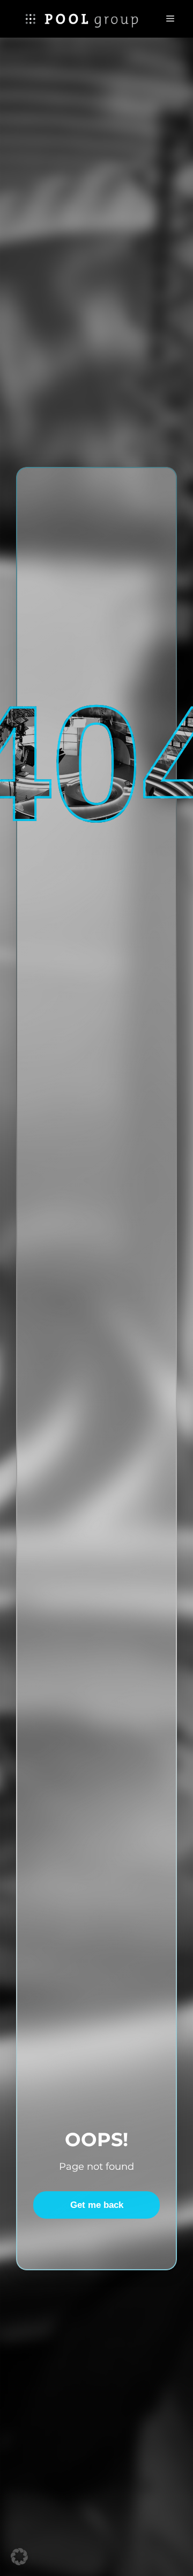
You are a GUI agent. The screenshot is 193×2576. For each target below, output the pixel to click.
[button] (19, 2557)
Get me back (97, 2205)
